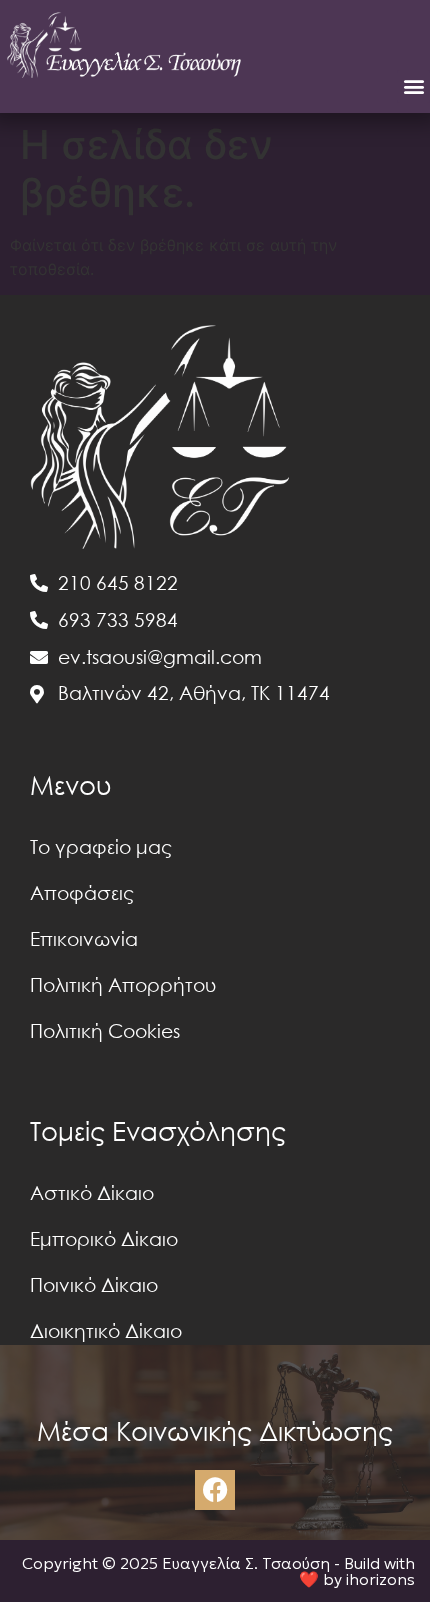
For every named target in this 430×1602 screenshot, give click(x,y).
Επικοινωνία (84, 938)
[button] (413, 86)
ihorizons (380, 1579)
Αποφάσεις (82, 892)
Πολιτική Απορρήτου (123, 984)
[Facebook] (215, 1490)
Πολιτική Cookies (105, 1030)
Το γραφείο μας (101, 846)
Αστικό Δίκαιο (92, 1192)
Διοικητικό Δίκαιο (106, 1330)
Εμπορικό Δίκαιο (104, 1238)
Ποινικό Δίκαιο (94, 1284)
